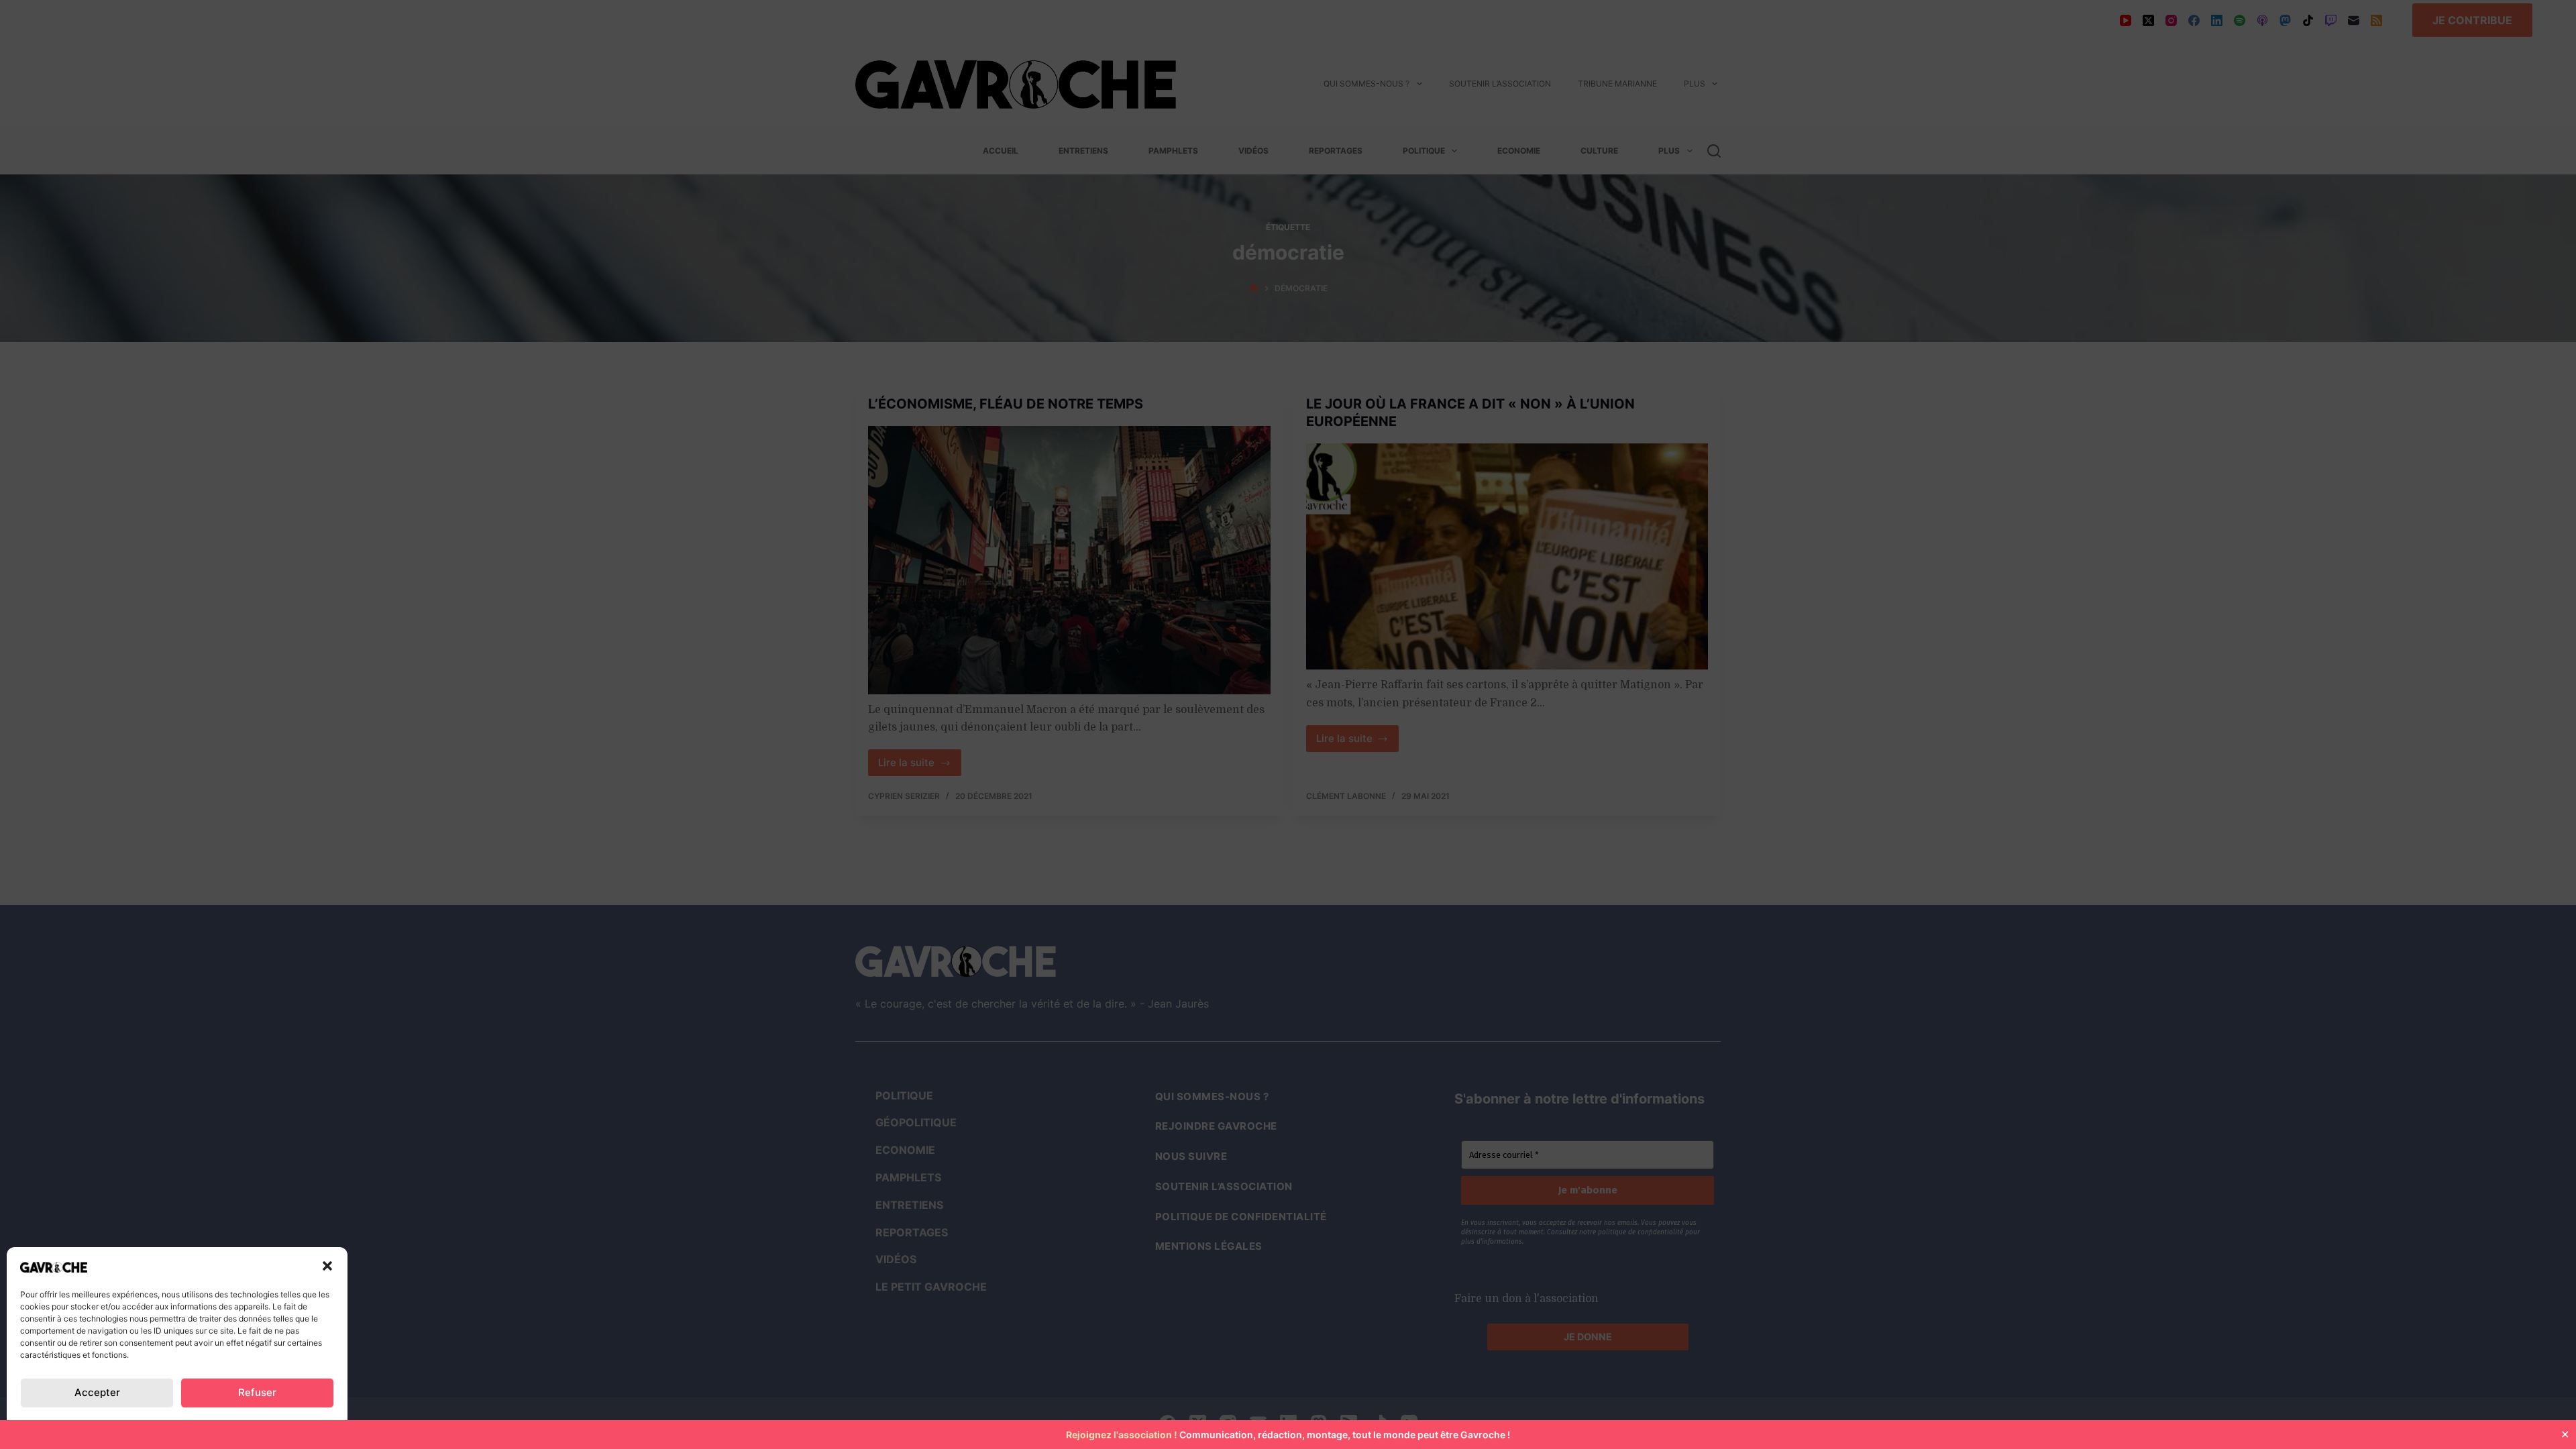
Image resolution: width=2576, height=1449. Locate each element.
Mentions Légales (284, 1425)
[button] (327, 1266)
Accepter (97, 1392)
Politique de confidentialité (88, 1425)
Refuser (257, 1392)
